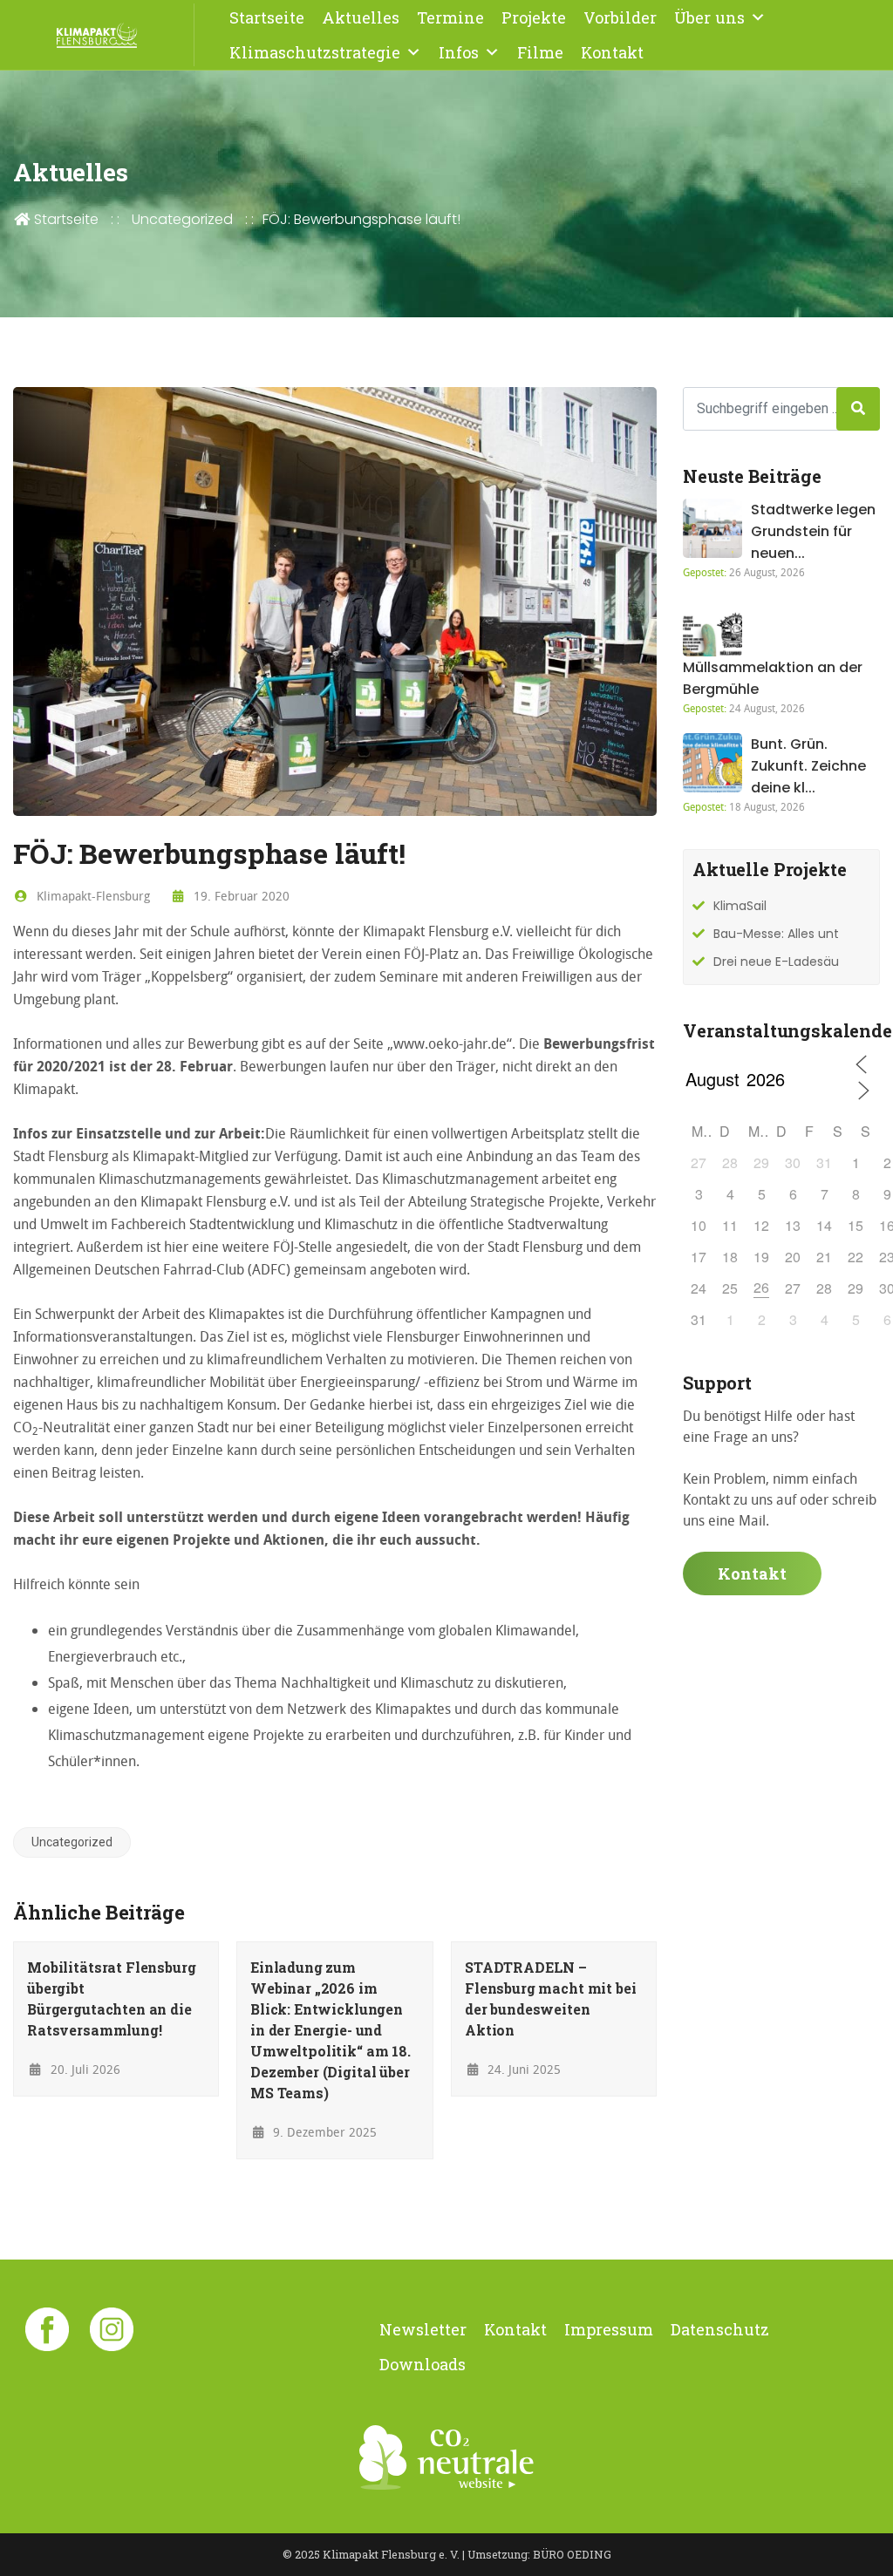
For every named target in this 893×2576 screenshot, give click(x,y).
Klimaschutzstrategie (315, 52)
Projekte (534, 17)
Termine (450, 17)
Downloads (423, 2364)
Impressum (609, 2329)
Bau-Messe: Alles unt (776, 934)
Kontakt (612, 52)
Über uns (709, 17)
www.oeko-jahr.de (450, 1043)
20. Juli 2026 (84, 2069)
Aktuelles (361, 17)
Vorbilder (620, 17)
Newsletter (423, 2329)
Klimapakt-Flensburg (92, 896)
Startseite (267, 17)
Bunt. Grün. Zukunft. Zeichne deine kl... (808, 766)
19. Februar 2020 (240, 896)
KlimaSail (740, 906)
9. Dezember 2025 (323, 2132)
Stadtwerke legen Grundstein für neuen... (813, 531)
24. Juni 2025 (522, 2069)
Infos (459, 52)
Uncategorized (182, 219)
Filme (540, 52)
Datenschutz (720, 2329)
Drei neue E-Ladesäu (776, 962)
